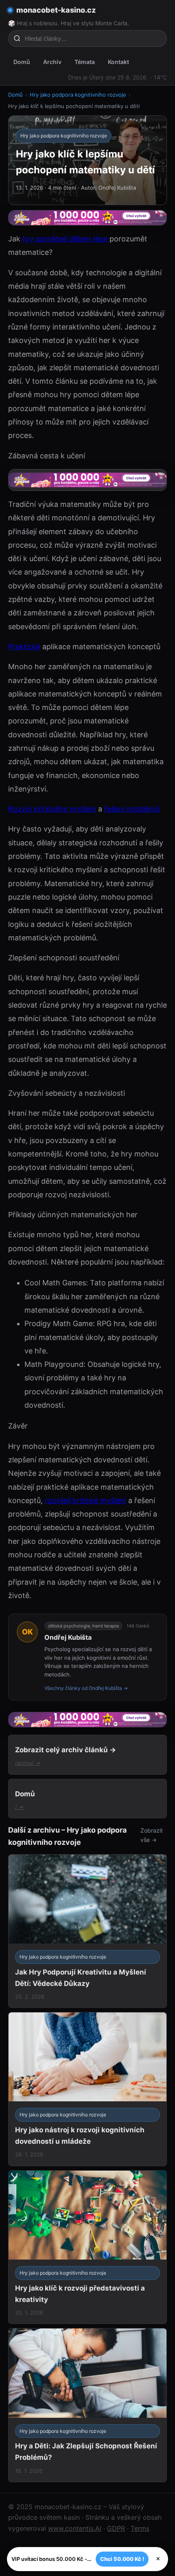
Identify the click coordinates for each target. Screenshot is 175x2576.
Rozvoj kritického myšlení (52, 809)
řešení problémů (132, 809)
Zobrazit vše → (152, 1835)
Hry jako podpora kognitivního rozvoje (78, 95)
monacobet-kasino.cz (56, 10)
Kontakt (118, 62)
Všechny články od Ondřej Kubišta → (86, 1688)
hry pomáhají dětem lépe (65, 239)
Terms (140, 2528)
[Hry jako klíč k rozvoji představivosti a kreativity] (87, 2247)
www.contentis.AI (75, 2528)
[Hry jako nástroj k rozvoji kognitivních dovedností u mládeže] (87, 2089)
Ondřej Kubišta (68, 1637)
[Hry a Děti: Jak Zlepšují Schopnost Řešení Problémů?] (87, 2405)
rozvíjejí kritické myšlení (85, 1500)
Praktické (24, 647)
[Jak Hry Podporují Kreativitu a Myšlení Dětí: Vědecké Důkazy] (87, 1931)
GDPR (116, 2528)
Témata (85, 62)
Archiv (52, 62)
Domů (22, 62)
